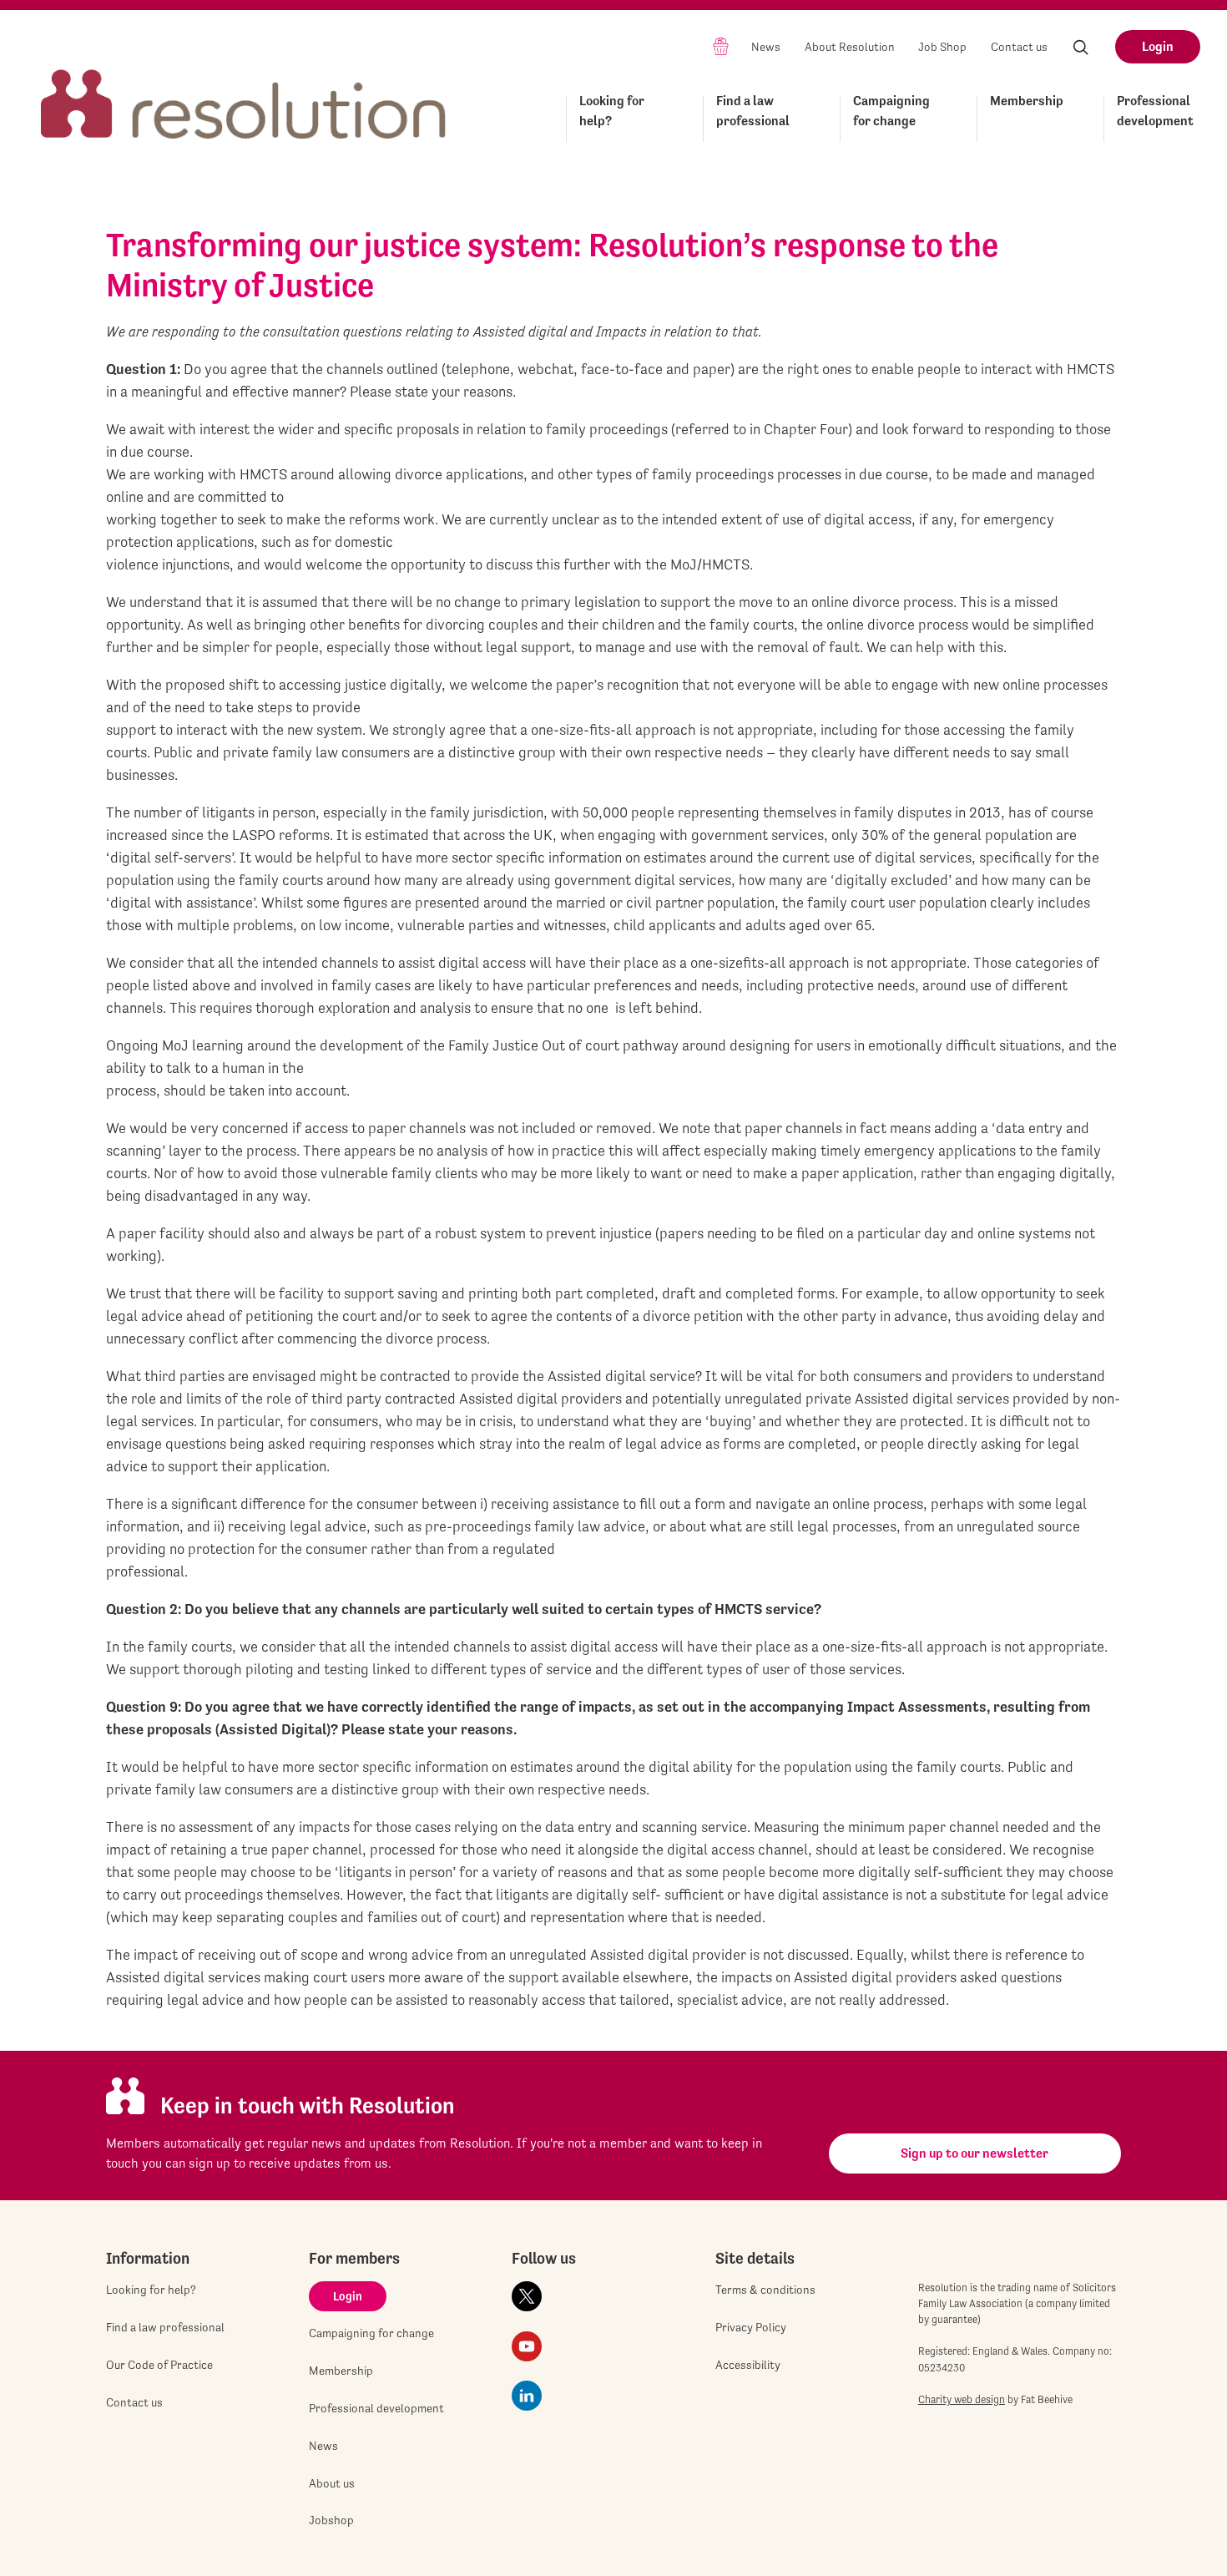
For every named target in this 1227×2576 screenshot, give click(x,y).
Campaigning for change (891, 111)
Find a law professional (753, 111)
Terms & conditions (765, 2290)
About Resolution (850, 47)
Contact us (1019, 47)
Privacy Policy (751, 2327)
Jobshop (331, 2520)
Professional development (1155, 111)
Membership (1027, 101)
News (766, 47)
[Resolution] (244, 89)
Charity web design (962, 2399)
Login (1158, 46)
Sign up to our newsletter (975, 2153)
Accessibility (748, 2365)
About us (332, 2483)
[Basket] (721, 46)
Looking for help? (612, 111)
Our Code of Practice (159, 2365)
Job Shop (942, 47)
